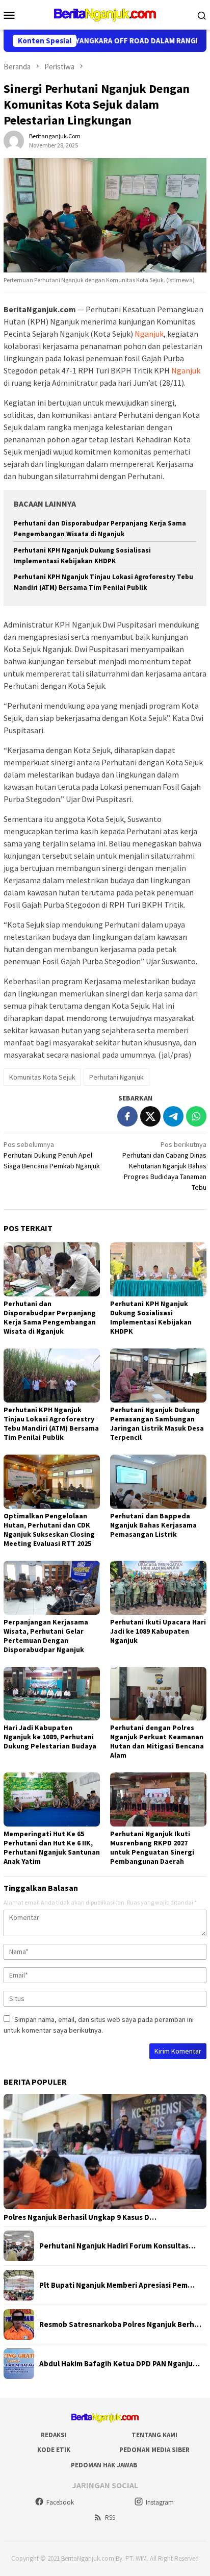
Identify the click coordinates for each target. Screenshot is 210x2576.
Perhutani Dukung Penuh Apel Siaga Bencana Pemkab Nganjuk (52, 1155)
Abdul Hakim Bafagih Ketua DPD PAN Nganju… (120, 2364)
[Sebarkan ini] (127, 1116)
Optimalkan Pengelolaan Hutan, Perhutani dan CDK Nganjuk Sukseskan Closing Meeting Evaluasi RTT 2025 (49, 1530)
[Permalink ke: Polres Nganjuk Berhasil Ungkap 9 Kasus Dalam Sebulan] (105, 2152)
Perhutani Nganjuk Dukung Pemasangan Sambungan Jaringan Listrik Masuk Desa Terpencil (157, 1423)
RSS (110, 2518)
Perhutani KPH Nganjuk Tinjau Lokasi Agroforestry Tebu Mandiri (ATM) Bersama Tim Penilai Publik (51, 1423)
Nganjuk (149, 334)
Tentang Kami (154, 2435)
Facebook (60, 2502)
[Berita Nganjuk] (105, 14)
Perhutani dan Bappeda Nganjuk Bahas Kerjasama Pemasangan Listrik (153, 1525)
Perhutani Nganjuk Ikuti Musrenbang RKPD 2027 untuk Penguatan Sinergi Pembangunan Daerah (152, 1847)
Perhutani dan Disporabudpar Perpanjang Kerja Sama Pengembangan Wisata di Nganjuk (50, 1317)
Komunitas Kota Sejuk (42, 1077)
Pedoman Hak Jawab (104, 2465)
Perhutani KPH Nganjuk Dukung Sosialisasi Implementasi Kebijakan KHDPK (151, 1317)
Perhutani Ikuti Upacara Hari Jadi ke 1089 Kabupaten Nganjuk (158, 1631)
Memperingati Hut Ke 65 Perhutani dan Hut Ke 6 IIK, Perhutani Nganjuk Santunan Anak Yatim (52, 1847)
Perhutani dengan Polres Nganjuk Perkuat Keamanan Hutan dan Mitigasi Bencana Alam (157, 1741)
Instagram (160, 2502)
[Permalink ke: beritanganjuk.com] (14, 140)
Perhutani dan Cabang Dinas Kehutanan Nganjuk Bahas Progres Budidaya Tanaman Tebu (164, 1166)
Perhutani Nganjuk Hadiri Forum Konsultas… (117, 2246)
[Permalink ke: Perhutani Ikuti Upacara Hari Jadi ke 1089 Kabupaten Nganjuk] (158, 1588)
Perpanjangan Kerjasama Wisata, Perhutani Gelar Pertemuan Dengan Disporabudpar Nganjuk (46, 1636)
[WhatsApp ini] (196, 1116)
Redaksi (54, 2435)
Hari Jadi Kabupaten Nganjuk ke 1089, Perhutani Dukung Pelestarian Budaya (50, 1737)
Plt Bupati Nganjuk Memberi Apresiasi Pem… (117, 2285)
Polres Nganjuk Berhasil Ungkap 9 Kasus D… (80, 2217)
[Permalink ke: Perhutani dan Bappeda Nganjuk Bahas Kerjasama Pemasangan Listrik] (158, 1482)
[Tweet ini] (150, 1116)
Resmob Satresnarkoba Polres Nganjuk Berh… (120, 2324)
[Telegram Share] (173, 1116)
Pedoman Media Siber (154, 2450)
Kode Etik (54, 2450)
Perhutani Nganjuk (116, 1077)
